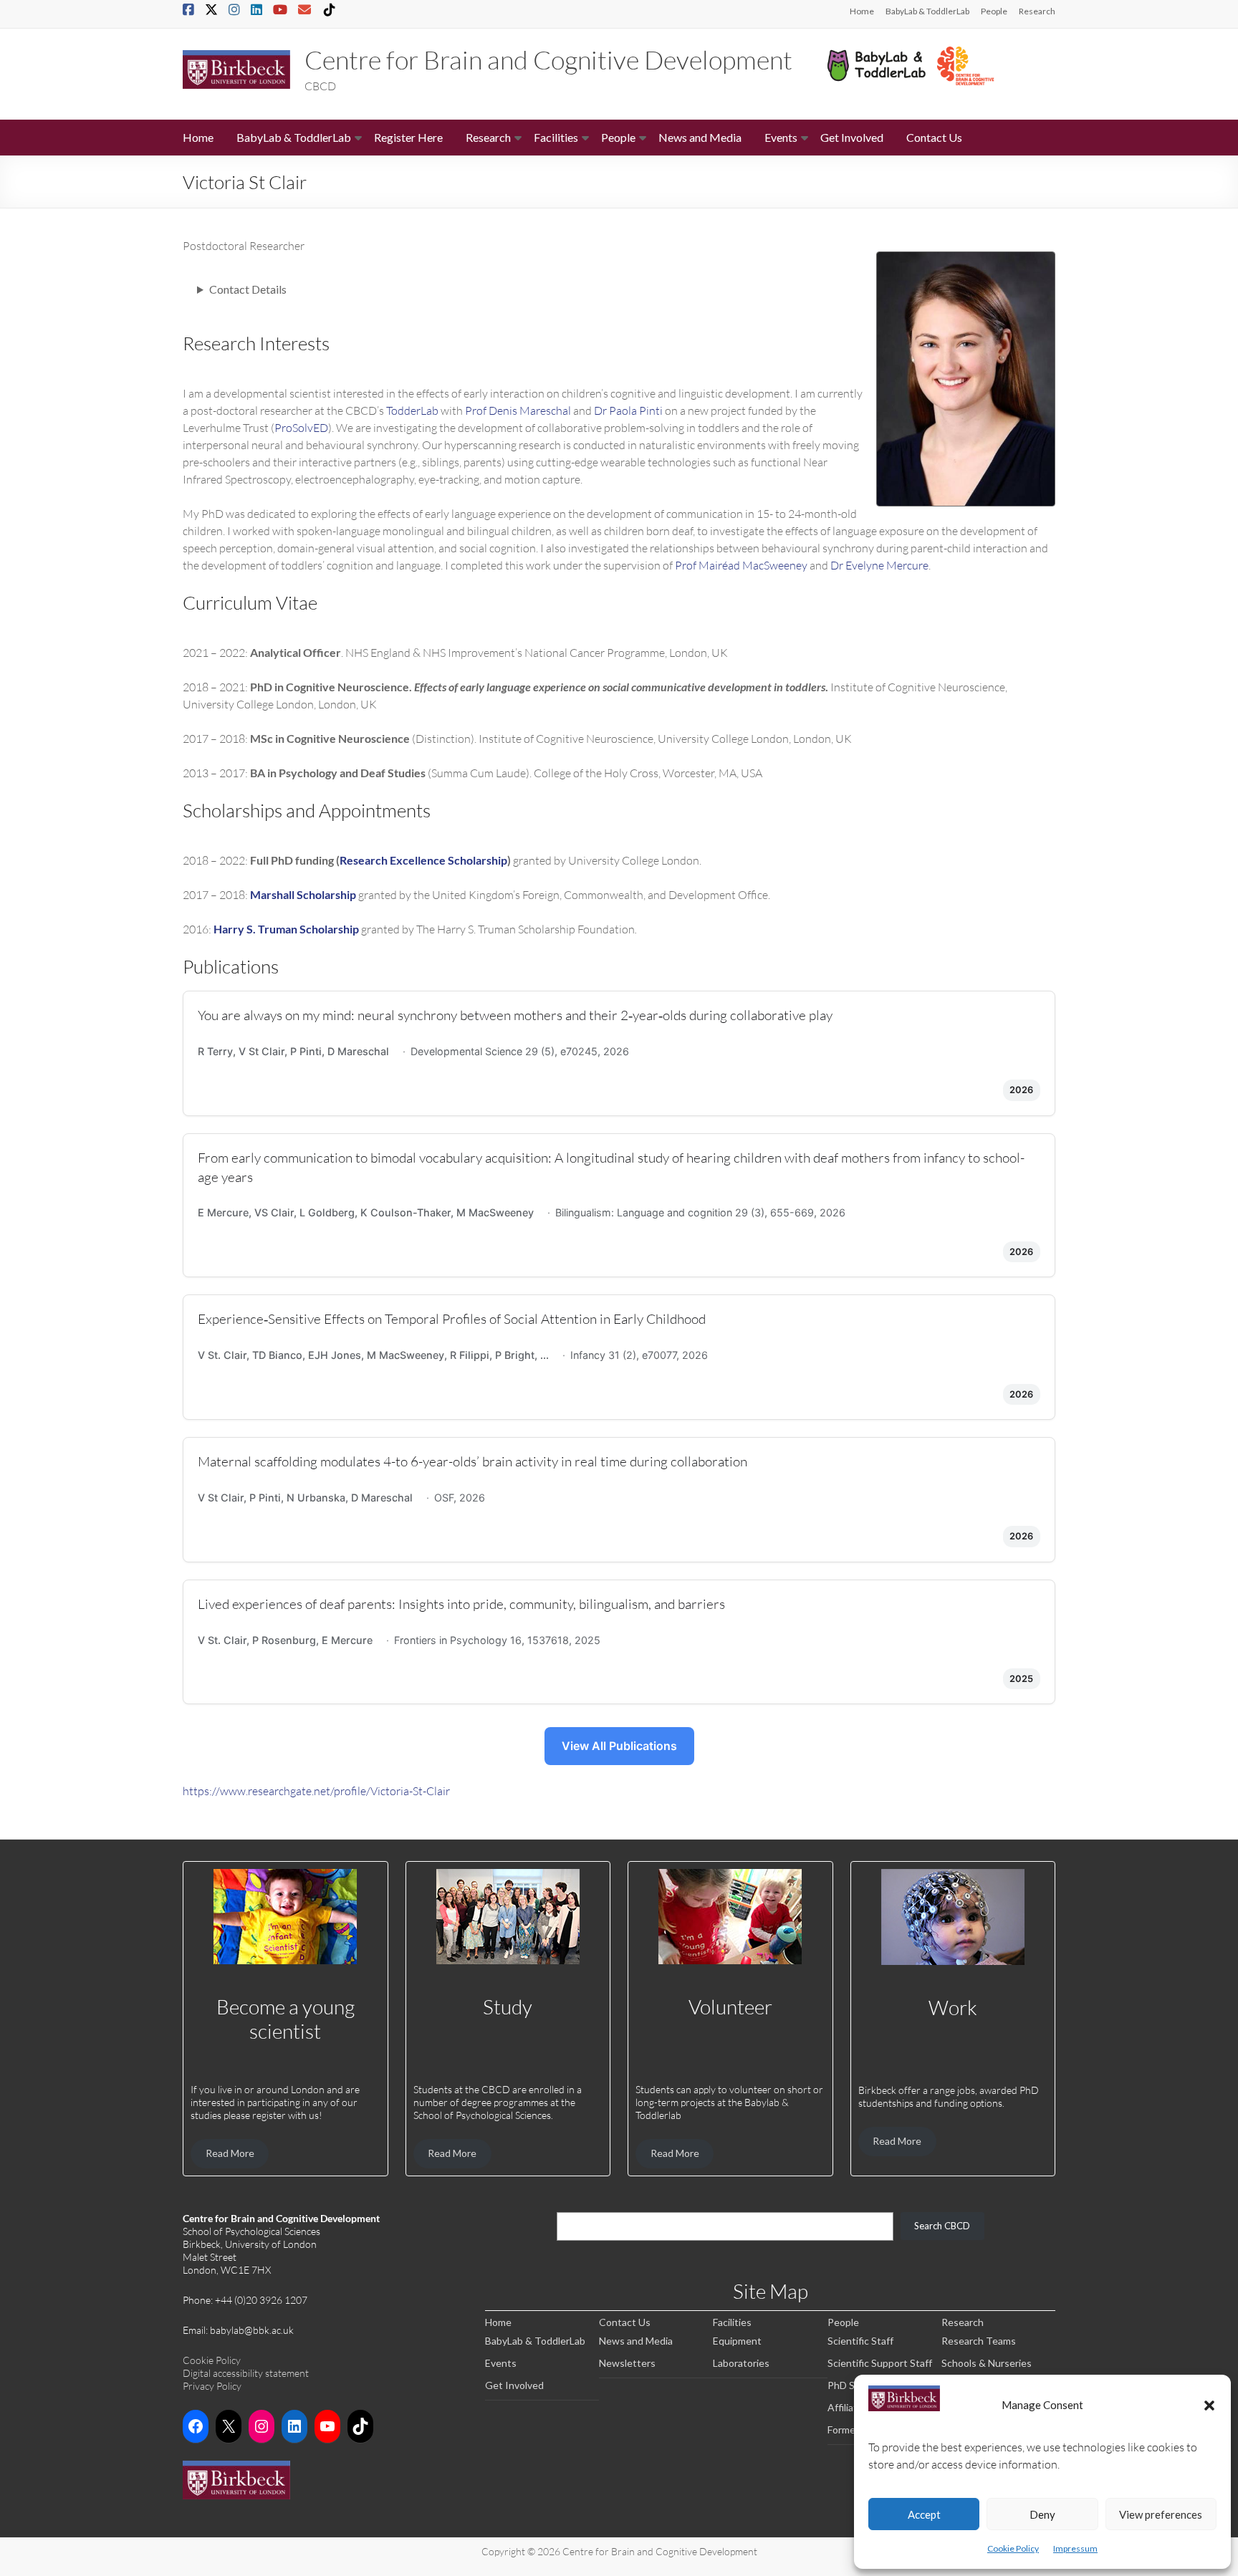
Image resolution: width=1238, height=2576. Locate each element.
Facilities (556, 137)
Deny (1042, 2514)
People (994, 11)
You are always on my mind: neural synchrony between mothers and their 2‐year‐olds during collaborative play (515, 1015)
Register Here (408, 137)
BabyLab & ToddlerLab (927, 11)
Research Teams (979, 2341)
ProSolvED (301, 427)
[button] (1209, 2405)
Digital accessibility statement (246, 2373)
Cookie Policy (1013, 2548)
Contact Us (934, 137)
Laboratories (741, 2363)
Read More (230, 2153)
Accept (924, 2514)
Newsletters (627, 2363)
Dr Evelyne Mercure (879, 565)
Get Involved (852, 137)
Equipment (737, 2341)
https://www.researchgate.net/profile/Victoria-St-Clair (316, 1791)
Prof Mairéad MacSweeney (741, 565)
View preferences (1161, 2514)
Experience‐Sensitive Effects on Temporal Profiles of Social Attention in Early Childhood (452, 1318)
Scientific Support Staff (880, 2363)
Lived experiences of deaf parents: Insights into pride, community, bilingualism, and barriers (461, 1604)
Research (1037, 11)
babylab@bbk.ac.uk (252, 2330)
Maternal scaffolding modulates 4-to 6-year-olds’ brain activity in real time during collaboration (472, 1461)
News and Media (700, 137)
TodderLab (412, 410)
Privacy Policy (212, 2386)
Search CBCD (942, 2226)
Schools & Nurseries (987, 2363)
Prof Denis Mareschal (518, 410)
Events (781, 137)
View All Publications (619, 1746)
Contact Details (248, 289)
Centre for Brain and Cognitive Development (548, 59)
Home (862, 11)
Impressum (1075, 2548)
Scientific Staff (860, 2341)
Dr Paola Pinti (628, 410)
